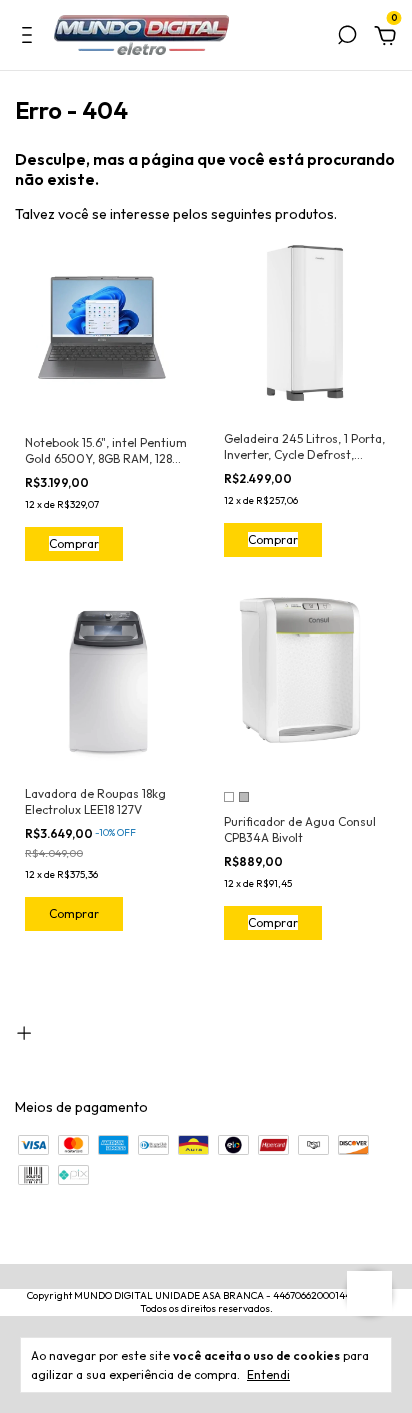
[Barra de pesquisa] (347, 38)
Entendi (268, 1374)
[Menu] (30, 38)
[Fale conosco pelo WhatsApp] (369, 1293)
